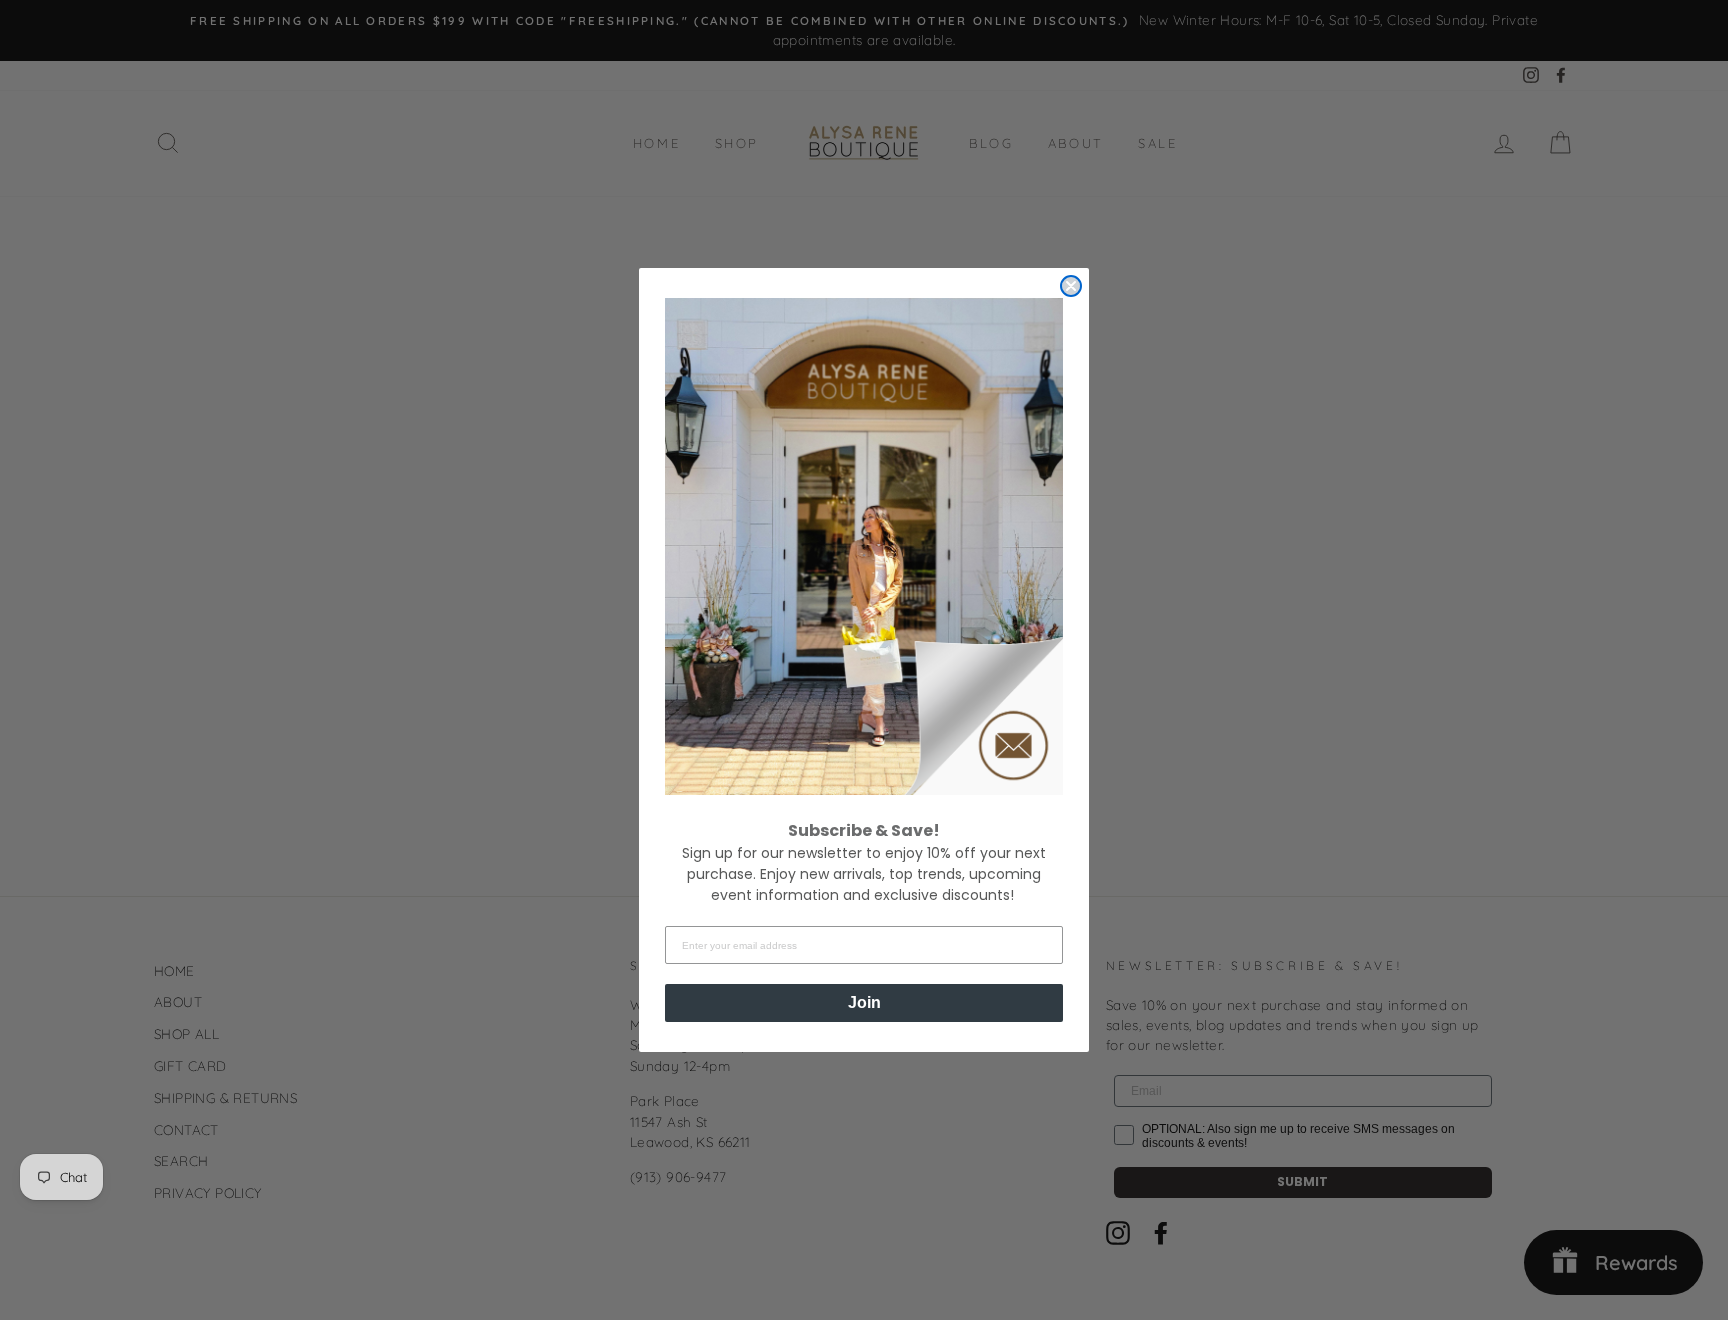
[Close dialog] (1071, 286)
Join (864, 1002)
